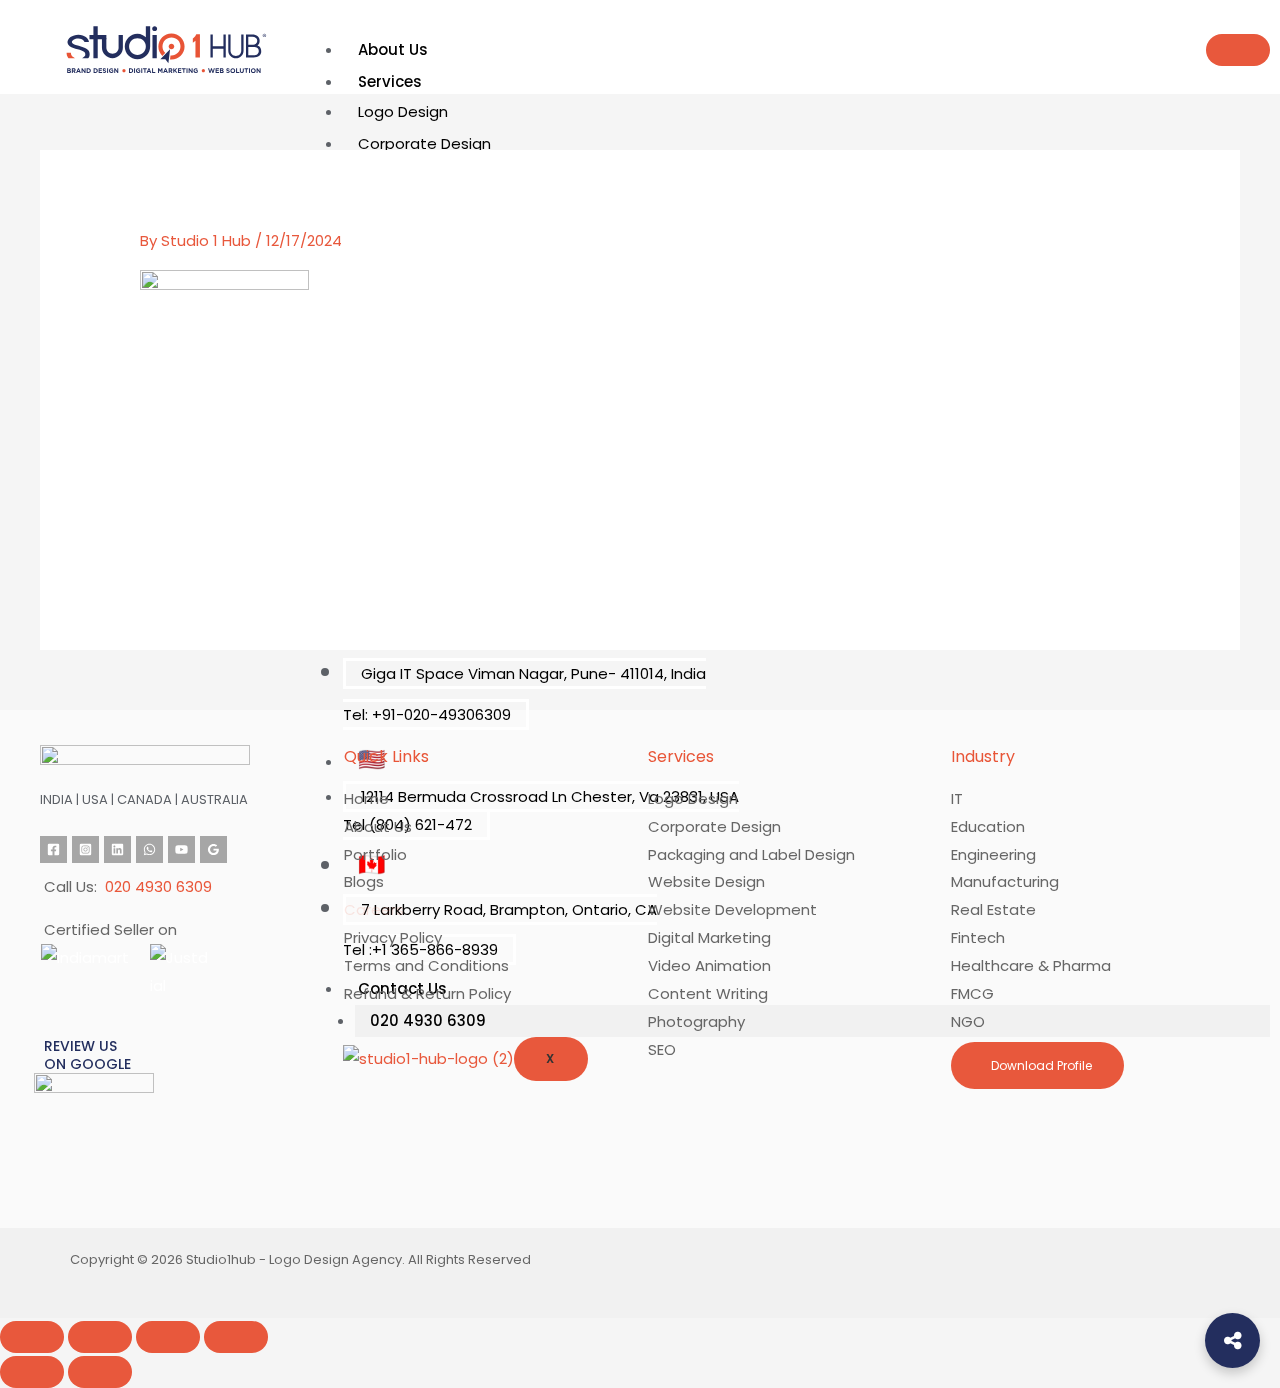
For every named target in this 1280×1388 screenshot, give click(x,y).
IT (957, 798)
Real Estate (993, 909)
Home (366, 798)
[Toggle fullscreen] (100, 1337)
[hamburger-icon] (1238, 50)
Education (988, 826)
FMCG (972, 993)
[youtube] (181, 849)
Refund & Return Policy (427, 993)
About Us (393, 49)
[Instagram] (85, 849)
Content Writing (708, 993)
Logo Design (403, 111)
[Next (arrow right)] (100, 1372)
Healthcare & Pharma (1031, 965)
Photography (696, 1021)
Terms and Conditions (426, 965)
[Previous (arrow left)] (32, 1372)
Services (390, 81)
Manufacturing (1005, 881)
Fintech (978, 937)
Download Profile (1040, 1065)
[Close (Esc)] (236, 1337)
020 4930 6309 (428, 1020)
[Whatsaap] (149, 849)
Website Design (706, 881)
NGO (968, 1021)
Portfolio (375, 854)
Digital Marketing (709, 937)
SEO (662, 1049)
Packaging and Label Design (751, 854)
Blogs (364, 881)
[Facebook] (53, 849)
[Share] (168, 1337)
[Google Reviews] (213, 849)
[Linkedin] (117, 849)
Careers (374, 909)
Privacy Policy (393, 937)
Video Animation (709, 965)
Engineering (993, 854)
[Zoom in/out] (32, 1337)
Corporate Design (424, 143)
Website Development (732, 909)
